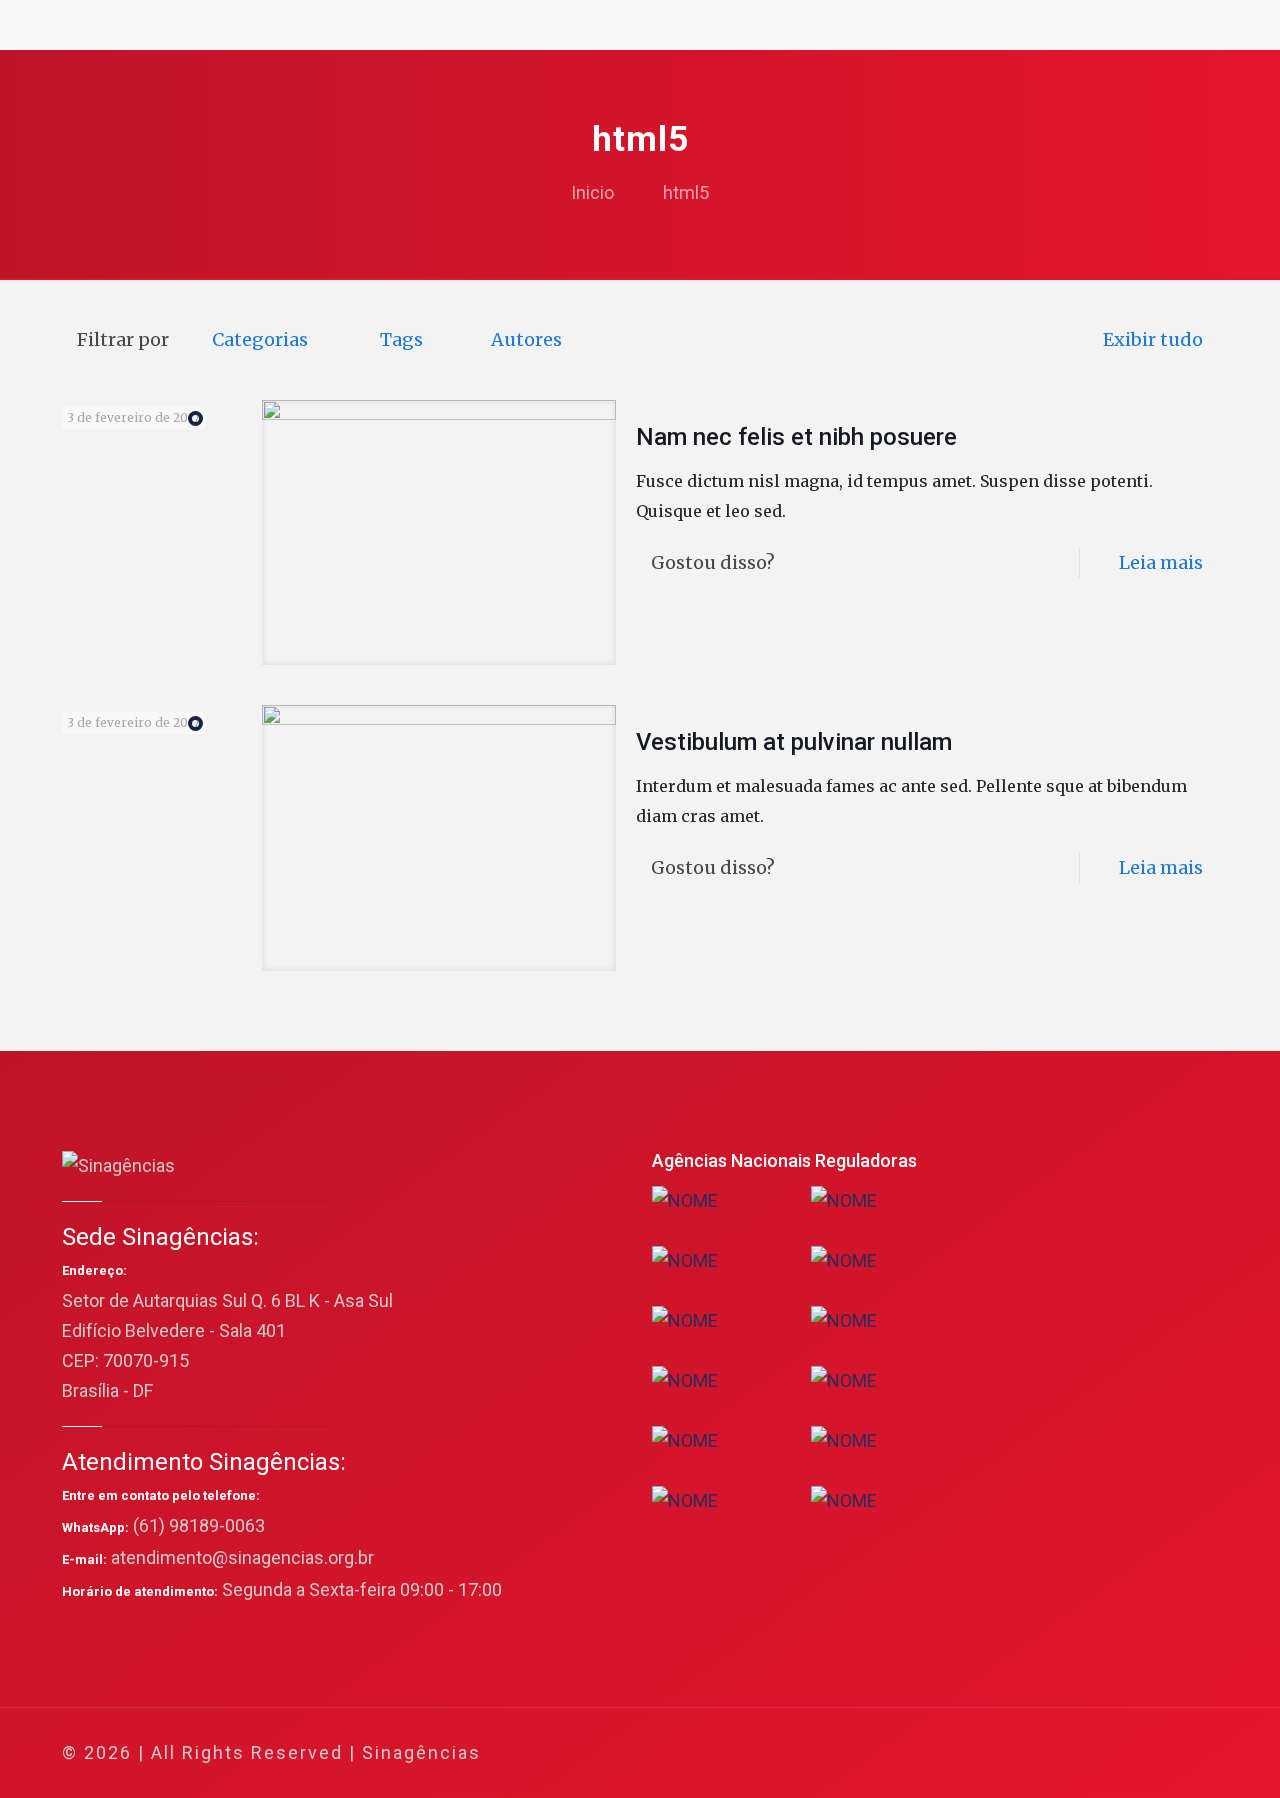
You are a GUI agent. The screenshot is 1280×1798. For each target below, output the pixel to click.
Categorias (260, 339)
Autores (526, 339)
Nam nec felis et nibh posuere (796, 437)
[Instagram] (1118, 1753)
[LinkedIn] (1091, 1753)
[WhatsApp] (983, 1753)
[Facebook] (1010, 1753)
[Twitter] (1037, 1753)
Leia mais (1161, 562)
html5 (686, 192)
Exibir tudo (1153, 339)
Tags (401, 339)
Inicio (592, 192)
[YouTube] (1064, 1753)
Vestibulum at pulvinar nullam (794, 742)
